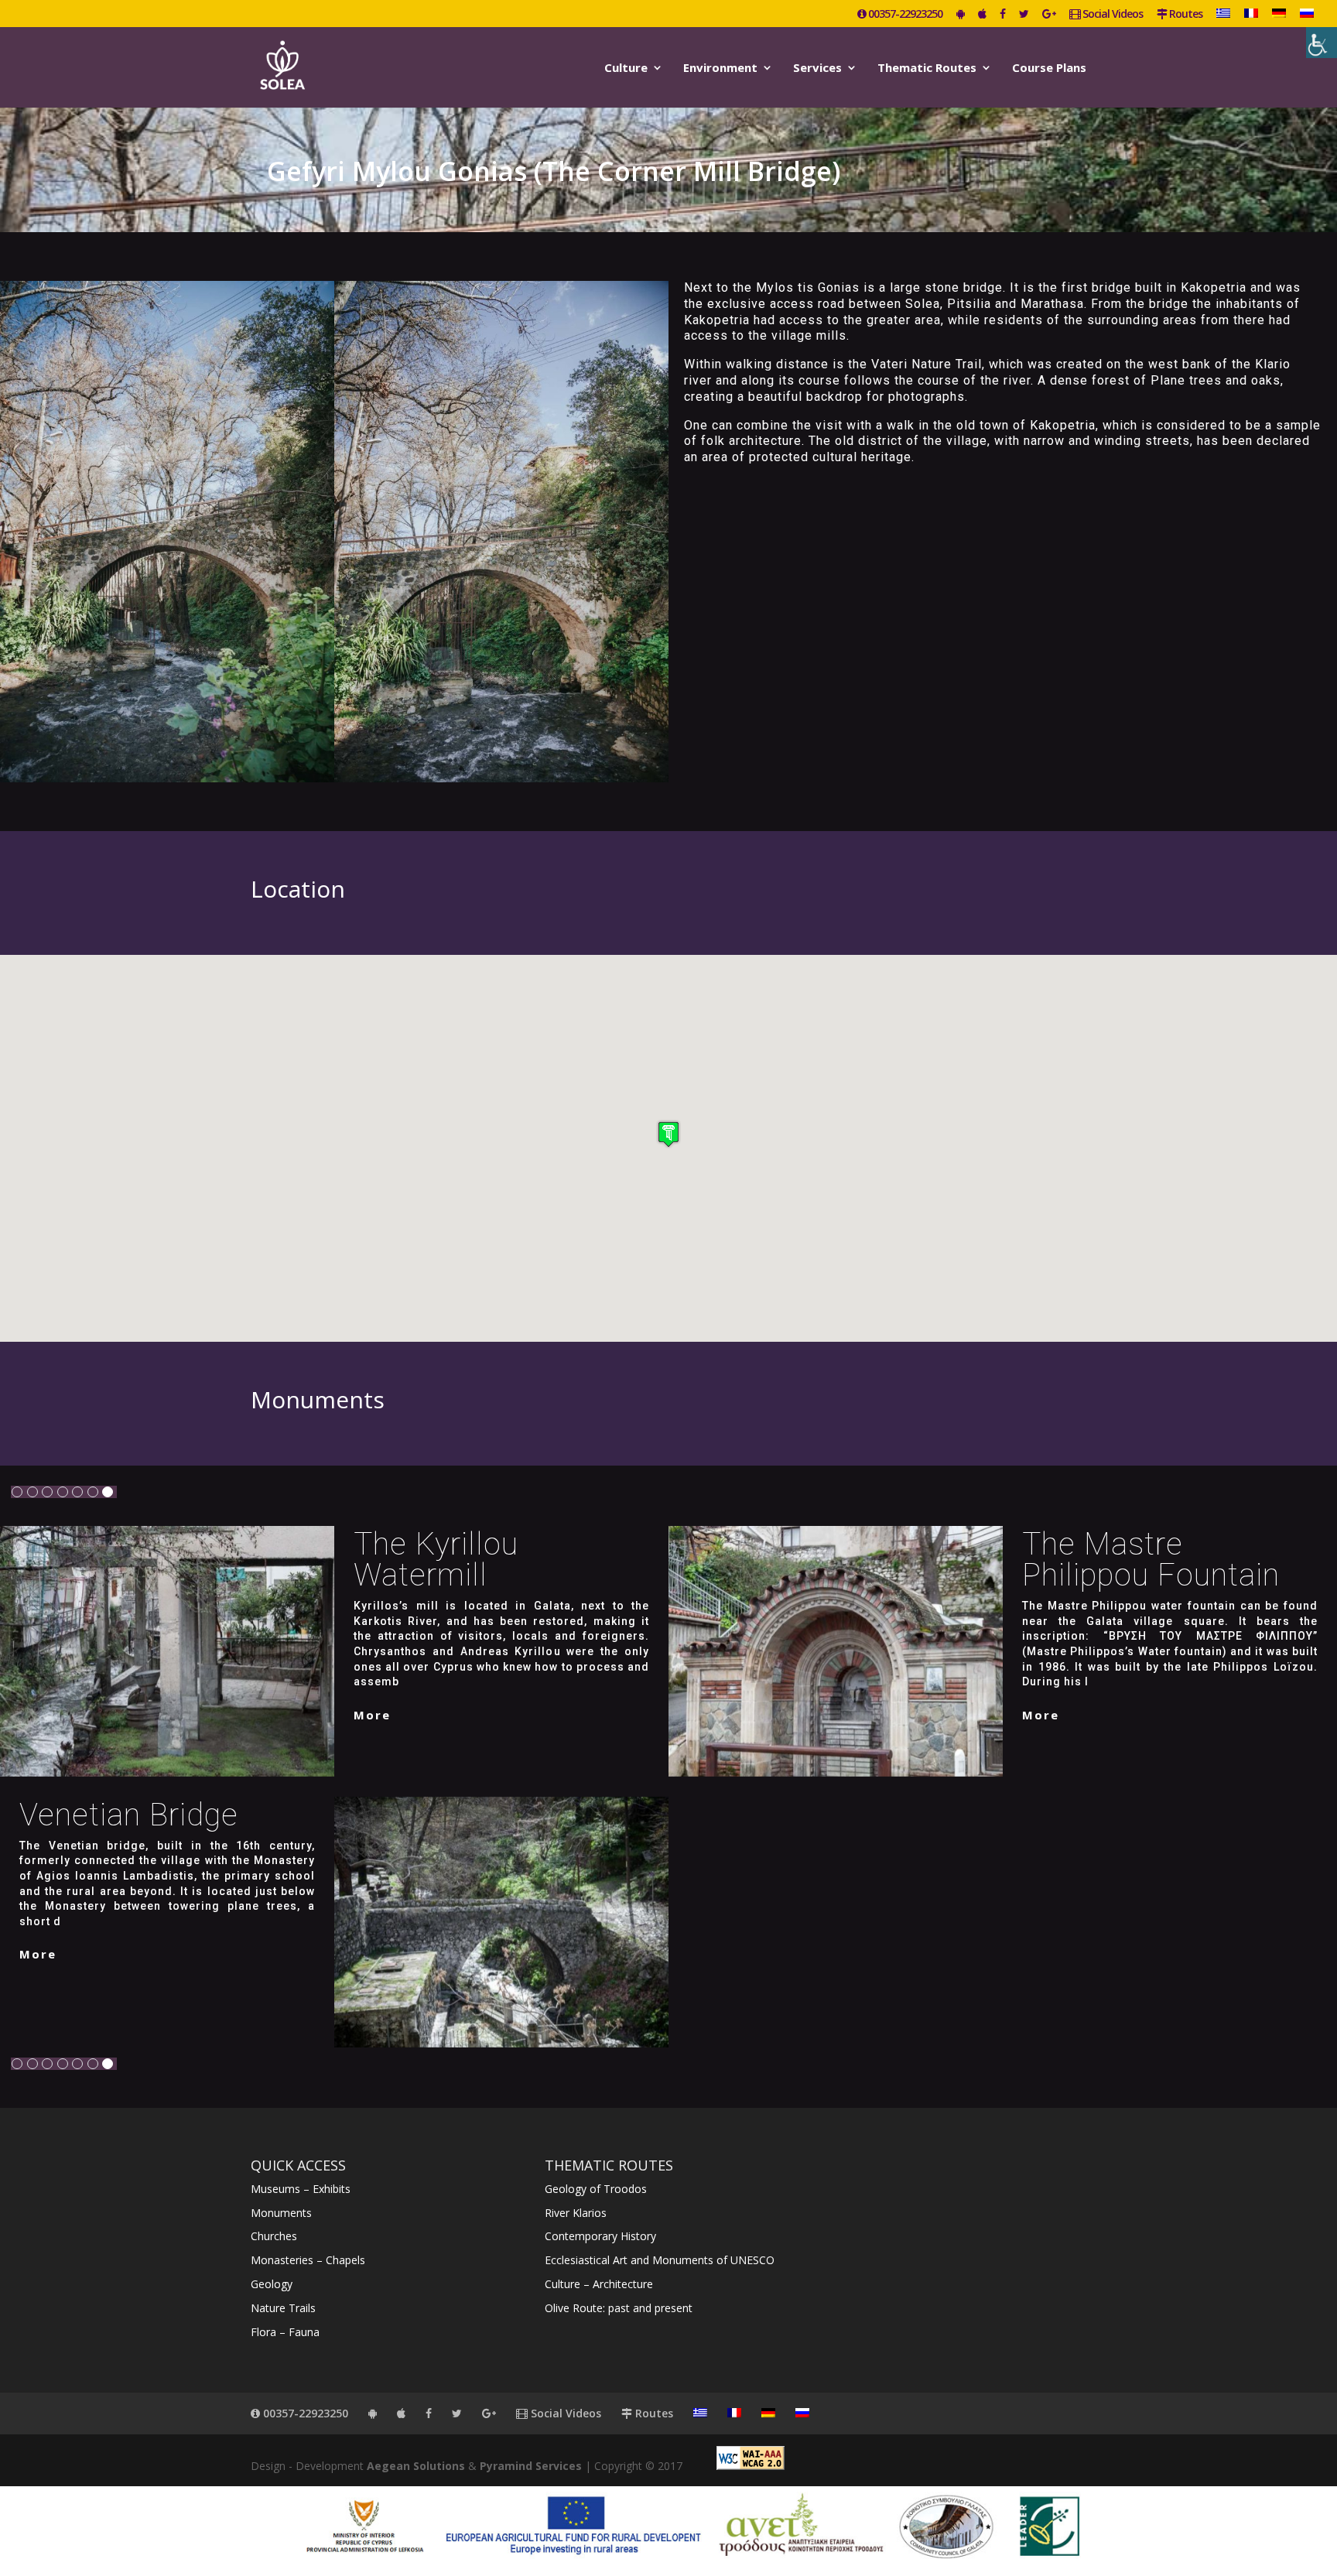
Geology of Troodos (596, 2189)
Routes (1185, 15)
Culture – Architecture (599, 2284)
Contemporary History (600, 2236)
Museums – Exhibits (301, 2189)
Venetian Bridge (129, 1815)
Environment (720, 68)
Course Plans (1049, 68)
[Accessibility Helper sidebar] (1322, 43)
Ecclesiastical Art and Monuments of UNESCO (660, 2260)
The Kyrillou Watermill (436, 1560)
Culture (626, 68)
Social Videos (1111, 15)
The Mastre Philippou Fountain (1151, 1560)
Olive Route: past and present (619, 2308)
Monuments (281, 2213)
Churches (274, 2236)
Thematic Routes (927, 68)
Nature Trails (283, 2308)
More (372, 1715)
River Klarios (576, 2213)
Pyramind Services (531, 2466)
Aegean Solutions (416, 2466)
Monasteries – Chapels (308, 2260)
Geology (272, 2284)
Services (817, 68)
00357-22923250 (904, 15)
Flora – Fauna (285, 2332)
